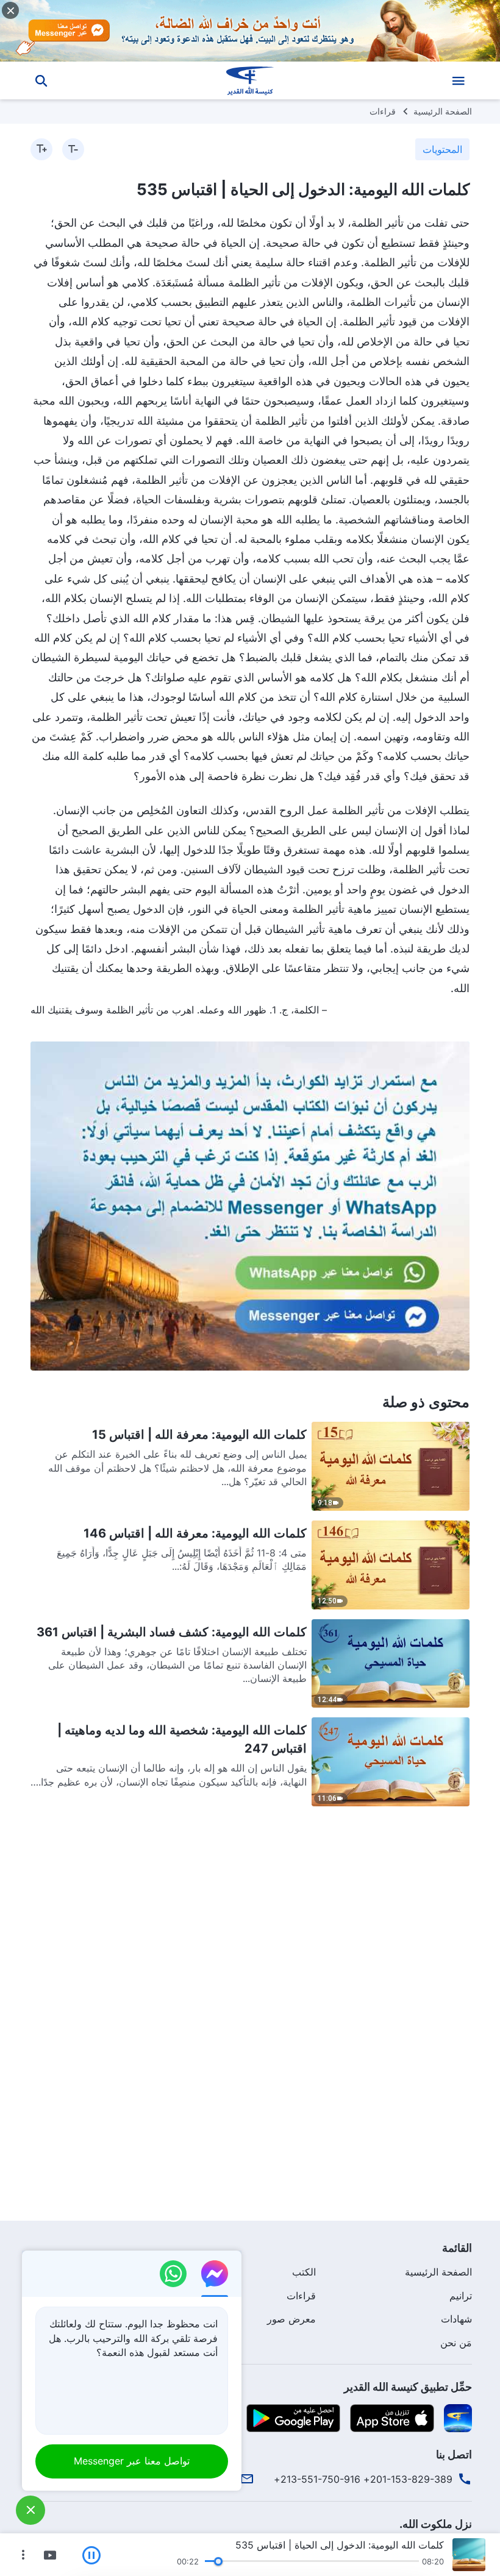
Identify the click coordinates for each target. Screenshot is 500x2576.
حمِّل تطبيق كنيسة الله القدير (408, 2387)
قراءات (383, 111)
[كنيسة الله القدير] (250, 80)
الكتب (304, 2272)
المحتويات (442, 149)
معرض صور (291, 2319)
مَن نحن (456, 2343)
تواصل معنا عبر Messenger (132, 2461)
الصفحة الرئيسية (443, 111)
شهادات (456, 2319)
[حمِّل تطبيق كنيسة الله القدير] (458, 2418)
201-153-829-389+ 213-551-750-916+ (363, 2479)
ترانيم (461, 2296)
